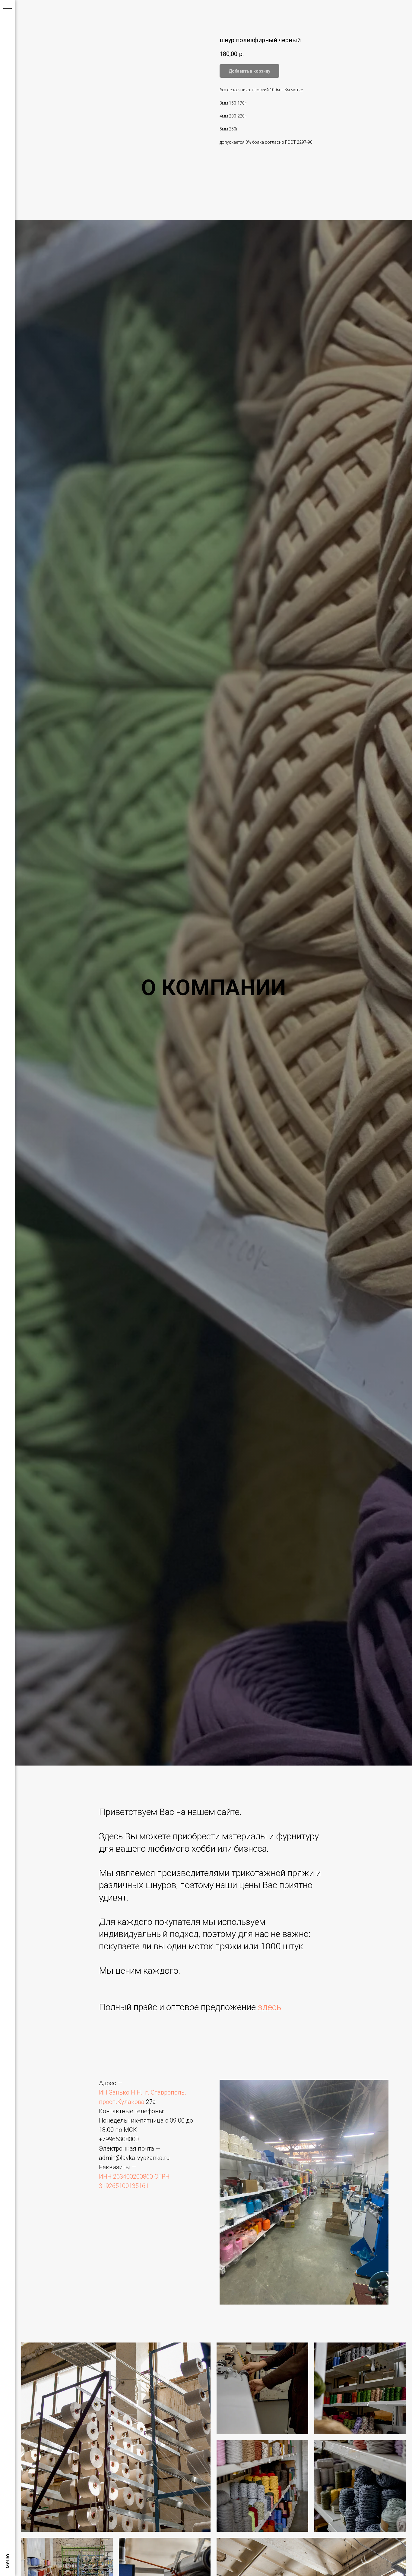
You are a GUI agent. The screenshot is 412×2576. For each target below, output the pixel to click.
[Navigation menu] (8, 9)
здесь (269, 2007)
